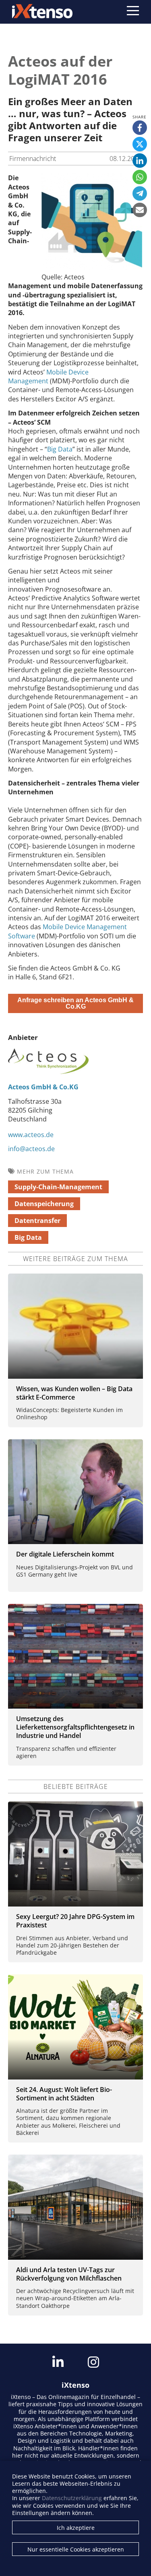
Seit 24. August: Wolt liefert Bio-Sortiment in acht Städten (64, 2094)
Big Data (60, 449)
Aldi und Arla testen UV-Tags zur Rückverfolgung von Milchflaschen (69, 2274)
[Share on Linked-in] (140, 161)
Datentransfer (37, 1221)
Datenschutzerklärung (72, 2498)
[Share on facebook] (140, 128)
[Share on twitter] (140, 144)
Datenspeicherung (44, 1204)
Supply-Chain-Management (58, 1187)
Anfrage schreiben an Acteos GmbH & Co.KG (75, 1003)
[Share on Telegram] (140, 193)
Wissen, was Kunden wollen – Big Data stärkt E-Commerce (74, 1393)
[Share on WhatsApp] (140, 177)
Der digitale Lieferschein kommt (65, 1554)
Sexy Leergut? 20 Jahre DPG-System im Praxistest (75, 1921)
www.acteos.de (31, 1135)
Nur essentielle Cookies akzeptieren (76, 2549)
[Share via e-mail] (140, 210)
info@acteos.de (31, 1149)
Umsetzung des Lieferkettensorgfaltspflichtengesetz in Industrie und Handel (75, 1727)
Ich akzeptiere (76, 2528)
